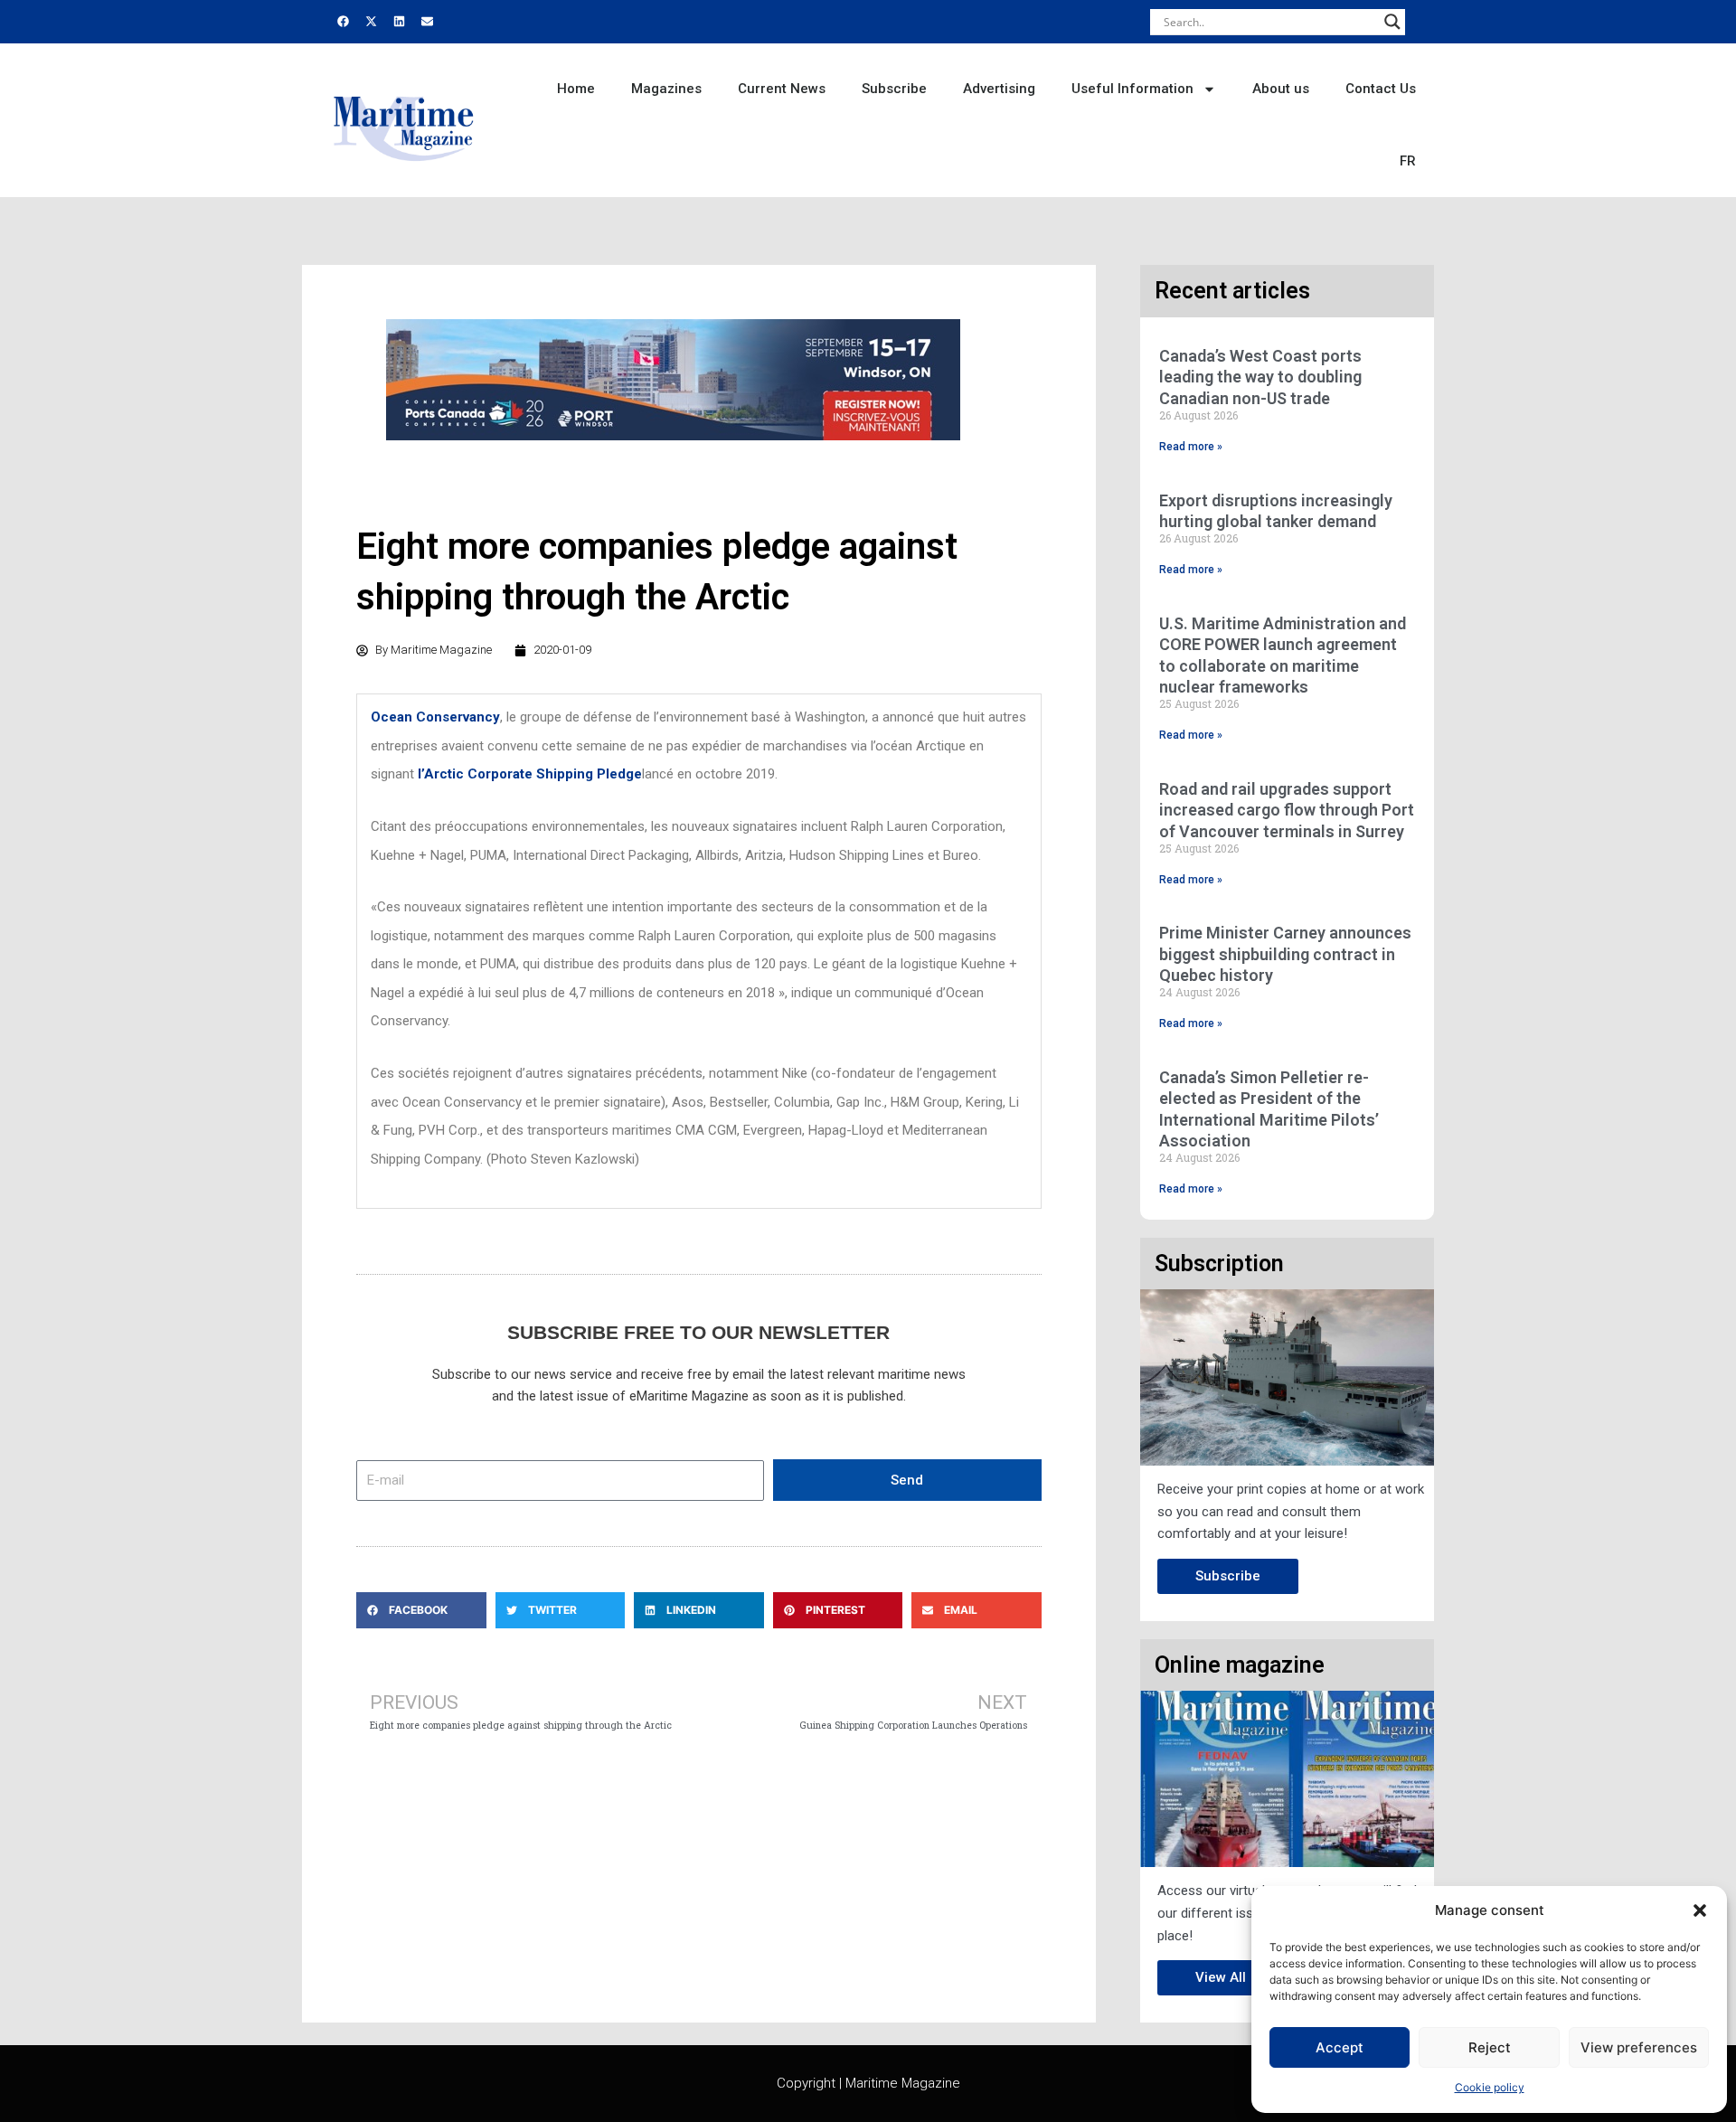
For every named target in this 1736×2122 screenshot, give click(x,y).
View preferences (1639, 2047)
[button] (1700, 1910)
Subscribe (894, 89)
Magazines (666, 89)
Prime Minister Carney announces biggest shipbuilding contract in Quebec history (1285, 954)
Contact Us (1381, 89)
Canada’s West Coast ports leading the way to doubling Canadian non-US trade (1260, 377)
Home (576, 89)
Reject (1490, 2047)
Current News (782, 89)
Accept (1340, 2047)
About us (1281, 89)
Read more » (1191, 447)
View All (1221, 1977)
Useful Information (1132, 89)
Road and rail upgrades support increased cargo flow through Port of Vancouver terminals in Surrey (1287, 810)
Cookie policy (1490, 2087)
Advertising (999, 89)
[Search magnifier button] (1392, 22)
